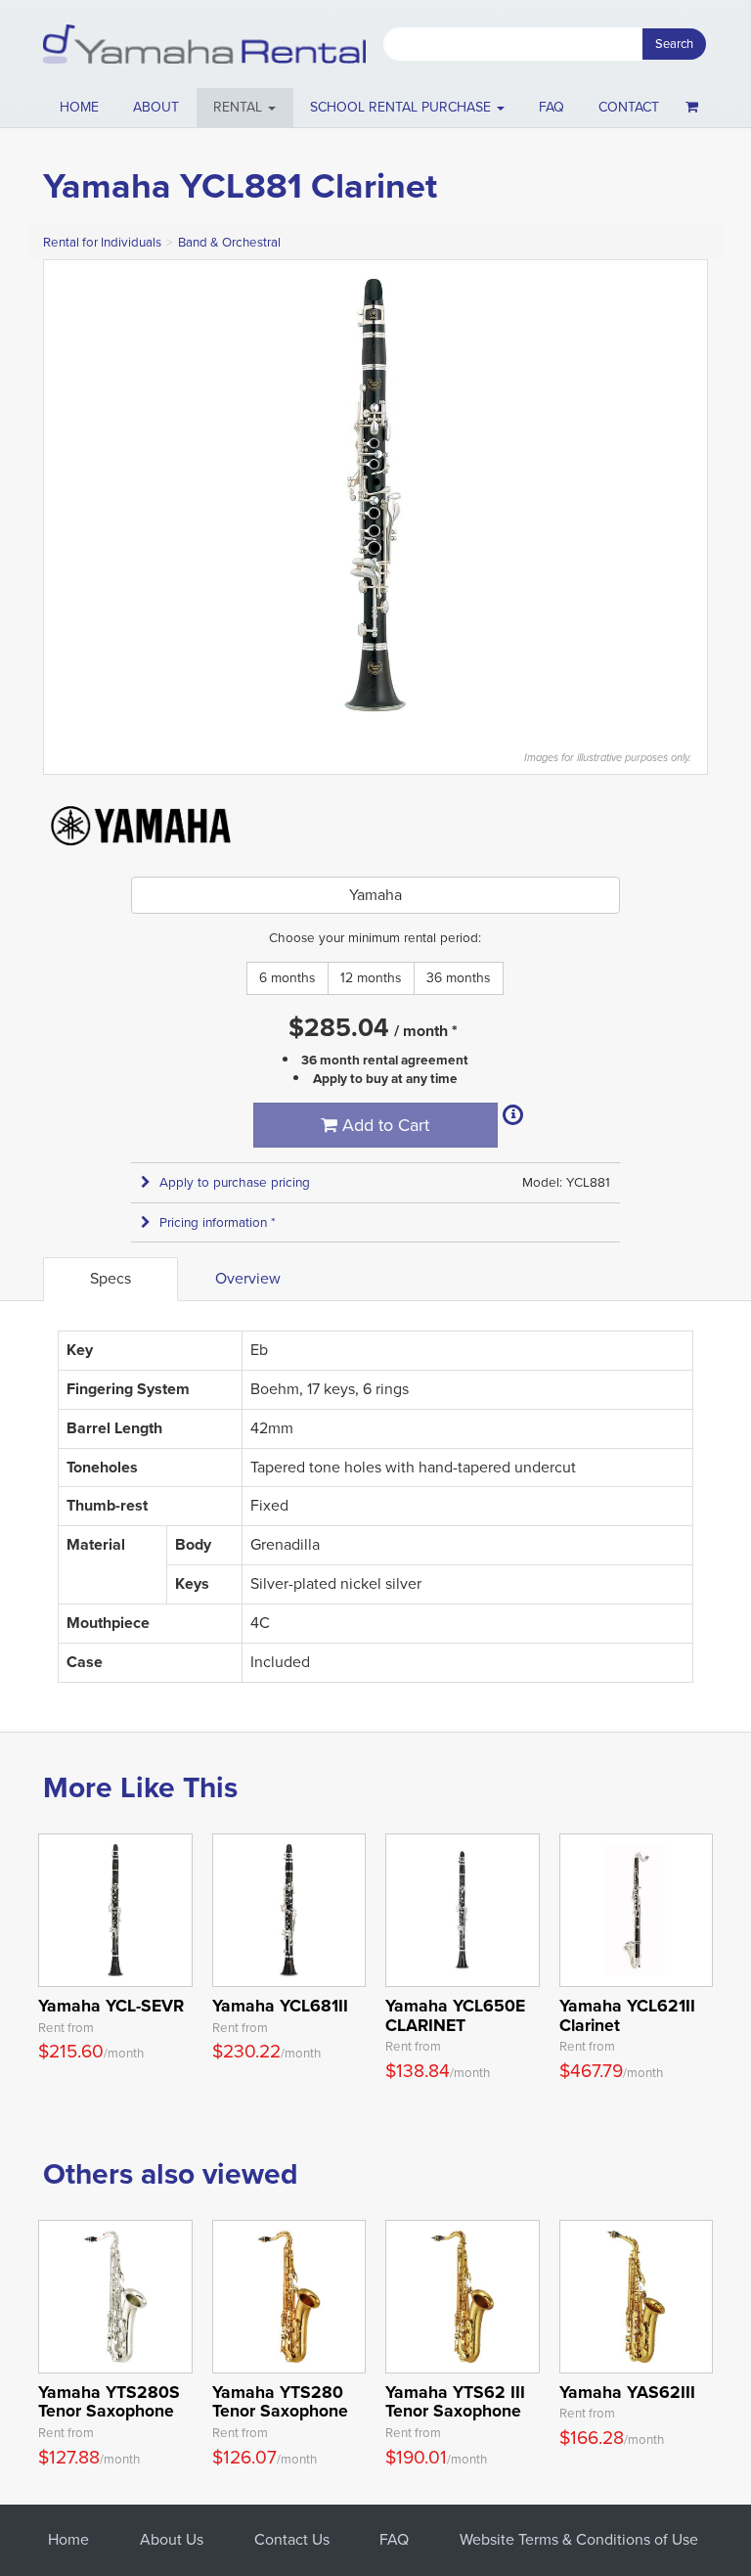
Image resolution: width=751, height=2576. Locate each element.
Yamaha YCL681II (280, 2006)
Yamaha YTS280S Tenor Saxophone (109, 2401)
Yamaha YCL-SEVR (111, 2006)
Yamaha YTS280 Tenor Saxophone (280, 2401)
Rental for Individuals (102, 242)
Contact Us (292, 2539)
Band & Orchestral (229, 242)
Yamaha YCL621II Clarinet (627, 2015)
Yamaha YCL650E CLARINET (455, 2015)
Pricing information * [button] (218, 1222)
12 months (371, 978)
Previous (68, 495)
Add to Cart (383, 1125)
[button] (245, 108)
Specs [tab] (110, 1278)
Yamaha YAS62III (627, 2392)
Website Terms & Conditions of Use (579, 2539)
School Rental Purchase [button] (402, 107)
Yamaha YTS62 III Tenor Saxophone (455, 2401)
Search (674, 44)
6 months (287, 978)
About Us (172, 2539)
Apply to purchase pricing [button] (235, 1182)
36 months (459, 978)
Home (79, 107)
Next (683, 495)
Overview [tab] (248, 1278)
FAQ (552, 107)
